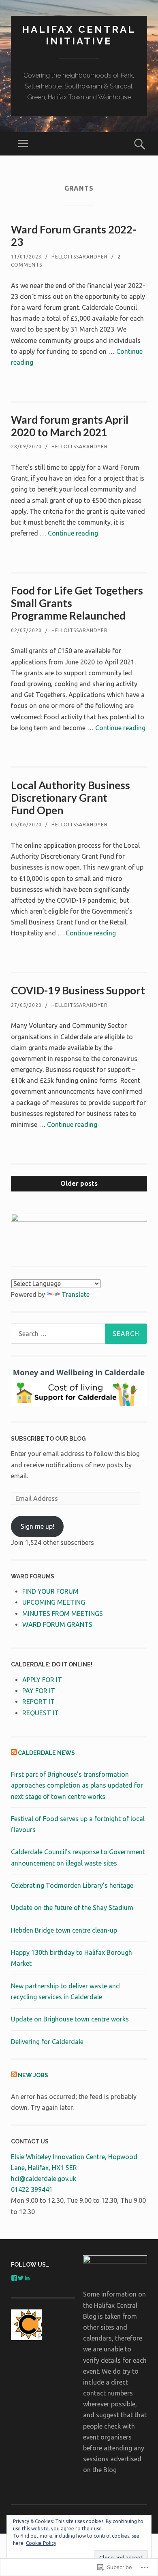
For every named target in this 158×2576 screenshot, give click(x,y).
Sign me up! (37, 1526)
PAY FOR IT (39, 1691)
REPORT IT (38, 1702)
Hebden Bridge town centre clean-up (64, 1930)
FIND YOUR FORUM (50, 1591)
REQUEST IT (41, 1713)
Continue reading (73, 533)
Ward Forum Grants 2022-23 (74, 236)
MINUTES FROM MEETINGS (63, 1614)
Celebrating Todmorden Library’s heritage (72, 1885)
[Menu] (23, 144)
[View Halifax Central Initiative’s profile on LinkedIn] (27, 2278)
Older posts (79, 1183)
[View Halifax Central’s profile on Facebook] (14, 2278)
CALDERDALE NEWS (46, 1753)
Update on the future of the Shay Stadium (72, 1908)
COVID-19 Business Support (78, 990)
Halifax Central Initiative (79, 35)
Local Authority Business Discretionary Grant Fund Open (70, 798)
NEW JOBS (33, 2075)
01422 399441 (32, 2189)
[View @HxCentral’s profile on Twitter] (21, 2278)
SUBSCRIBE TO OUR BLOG (48, 1439)
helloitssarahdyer (80, 257)
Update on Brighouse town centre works (70, 2019)
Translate (76, 1294)
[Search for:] (79, 1334)
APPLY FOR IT (42, 1680)
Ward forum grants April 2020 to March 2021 (70, 426)
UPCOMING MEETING (54, 1602)
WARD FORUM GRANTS (57, 1624)
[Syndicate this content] (14, 1753)
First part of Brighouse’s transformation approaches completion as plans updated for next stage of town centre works (77, 1785)
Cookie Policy (41, 2543)
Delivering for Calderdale (47, 2042)
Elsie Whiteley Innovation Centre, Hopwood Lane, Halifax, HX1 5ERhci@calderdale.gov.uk (74, 2168)
